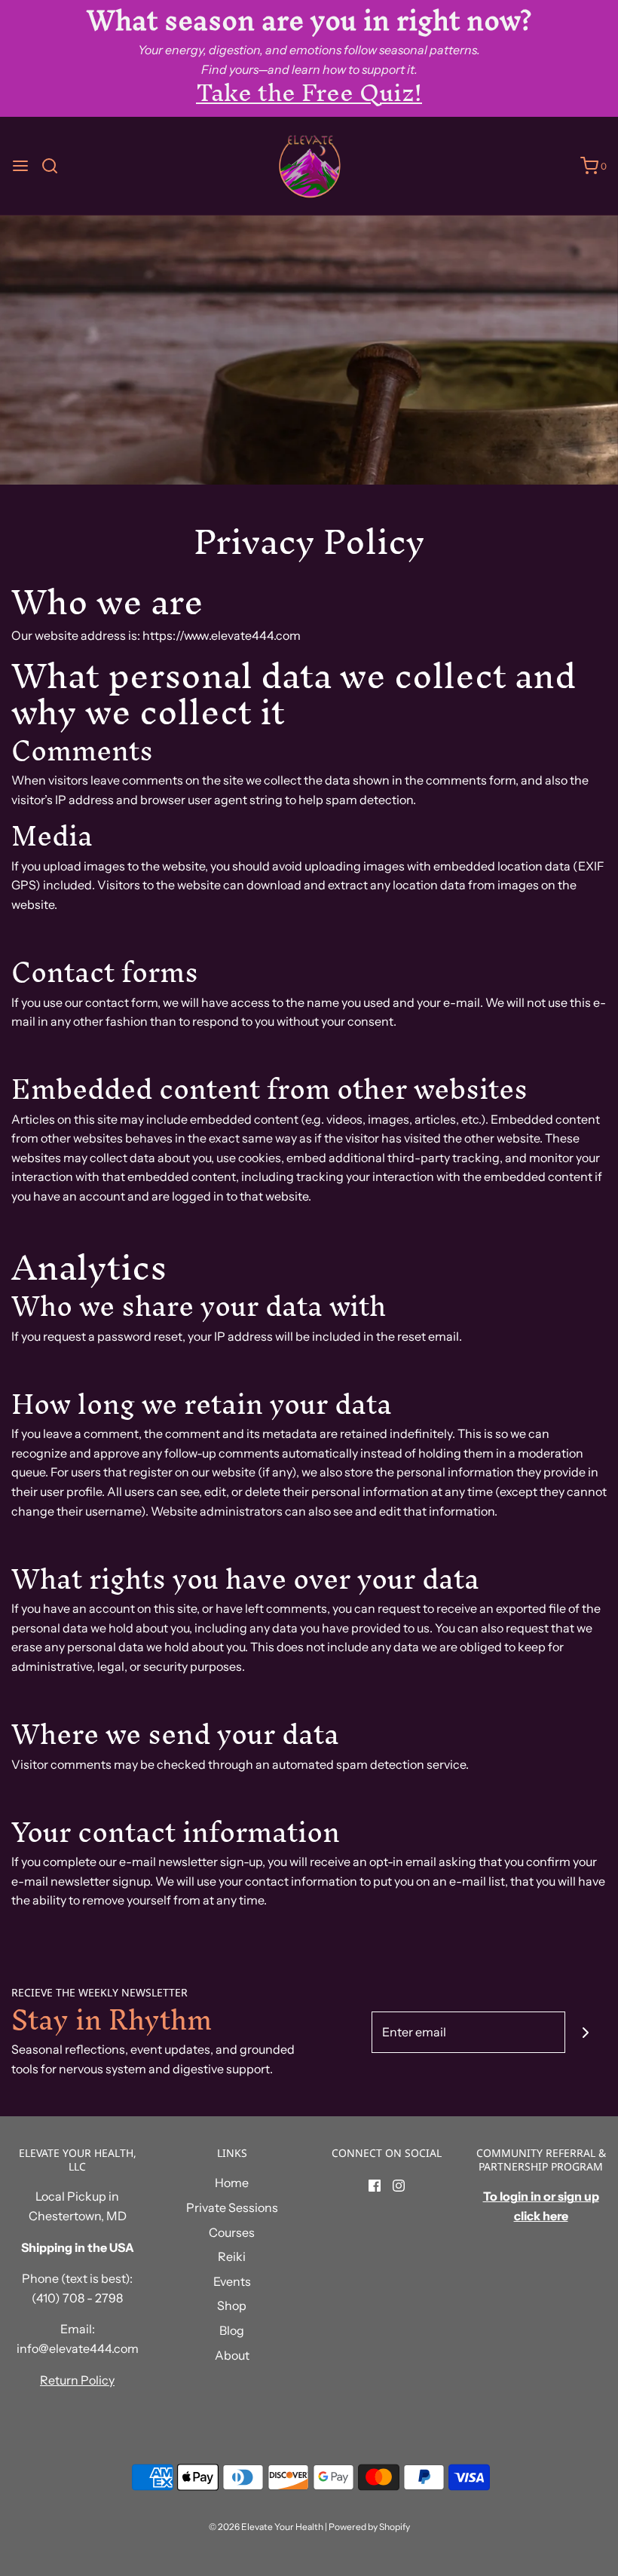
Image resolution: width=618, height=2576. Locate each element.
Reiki (232, 2256)
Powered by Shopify (369, 2527)
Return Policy (77, 2380)
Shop (232, 2305)
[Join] (586, 2032)
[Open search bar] (55, 166)
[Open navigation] (20, 166)
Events (232, 2281)
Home (232, 2183)
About (232, 2355)
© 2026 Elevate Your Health (266, 2527)
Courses (232, 2232)
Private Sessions (232, 2207)
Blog (232, 2330)
